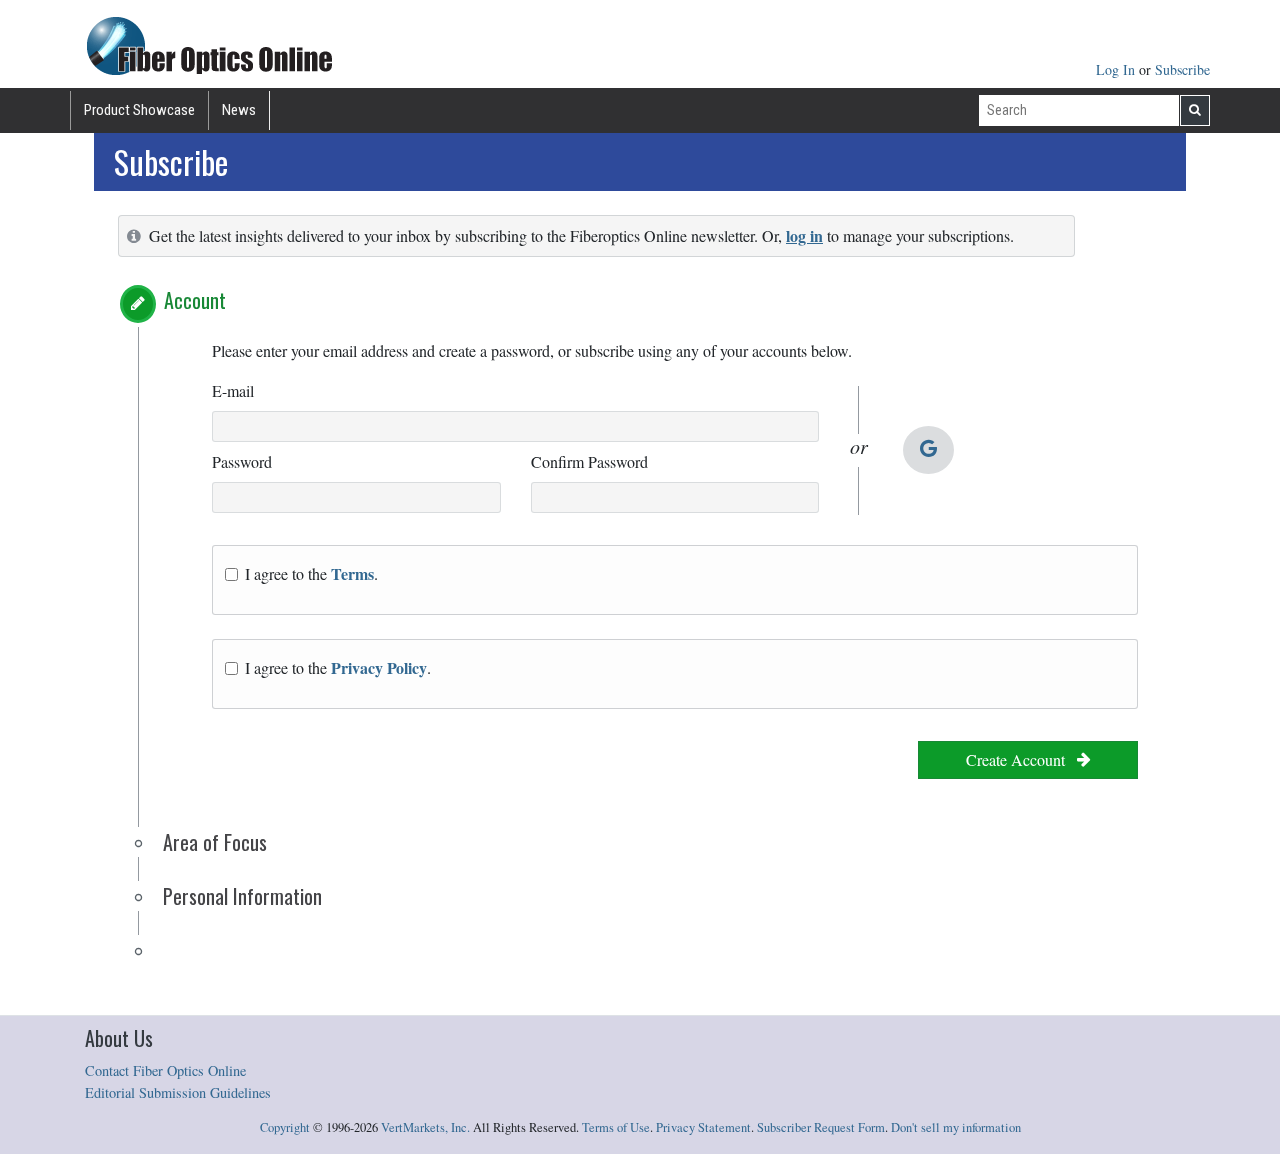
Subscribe (1182, 69)
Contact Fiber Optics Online (165, 1070)
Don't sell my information (956, 1127)
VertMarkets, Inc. (425, 1127)
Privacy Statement (703, 1127)
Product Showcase (139, 110)
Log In (1117, 69)
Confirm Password (589, 461)
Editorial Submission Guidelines (178, 1092)
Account (195, 300)
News (239, 110)
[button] (138, 304)
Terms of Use (616, 1127)
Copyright (285, 1127)
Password (242, 461)
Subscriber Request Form (821, 1127)
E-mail (233, 390)
